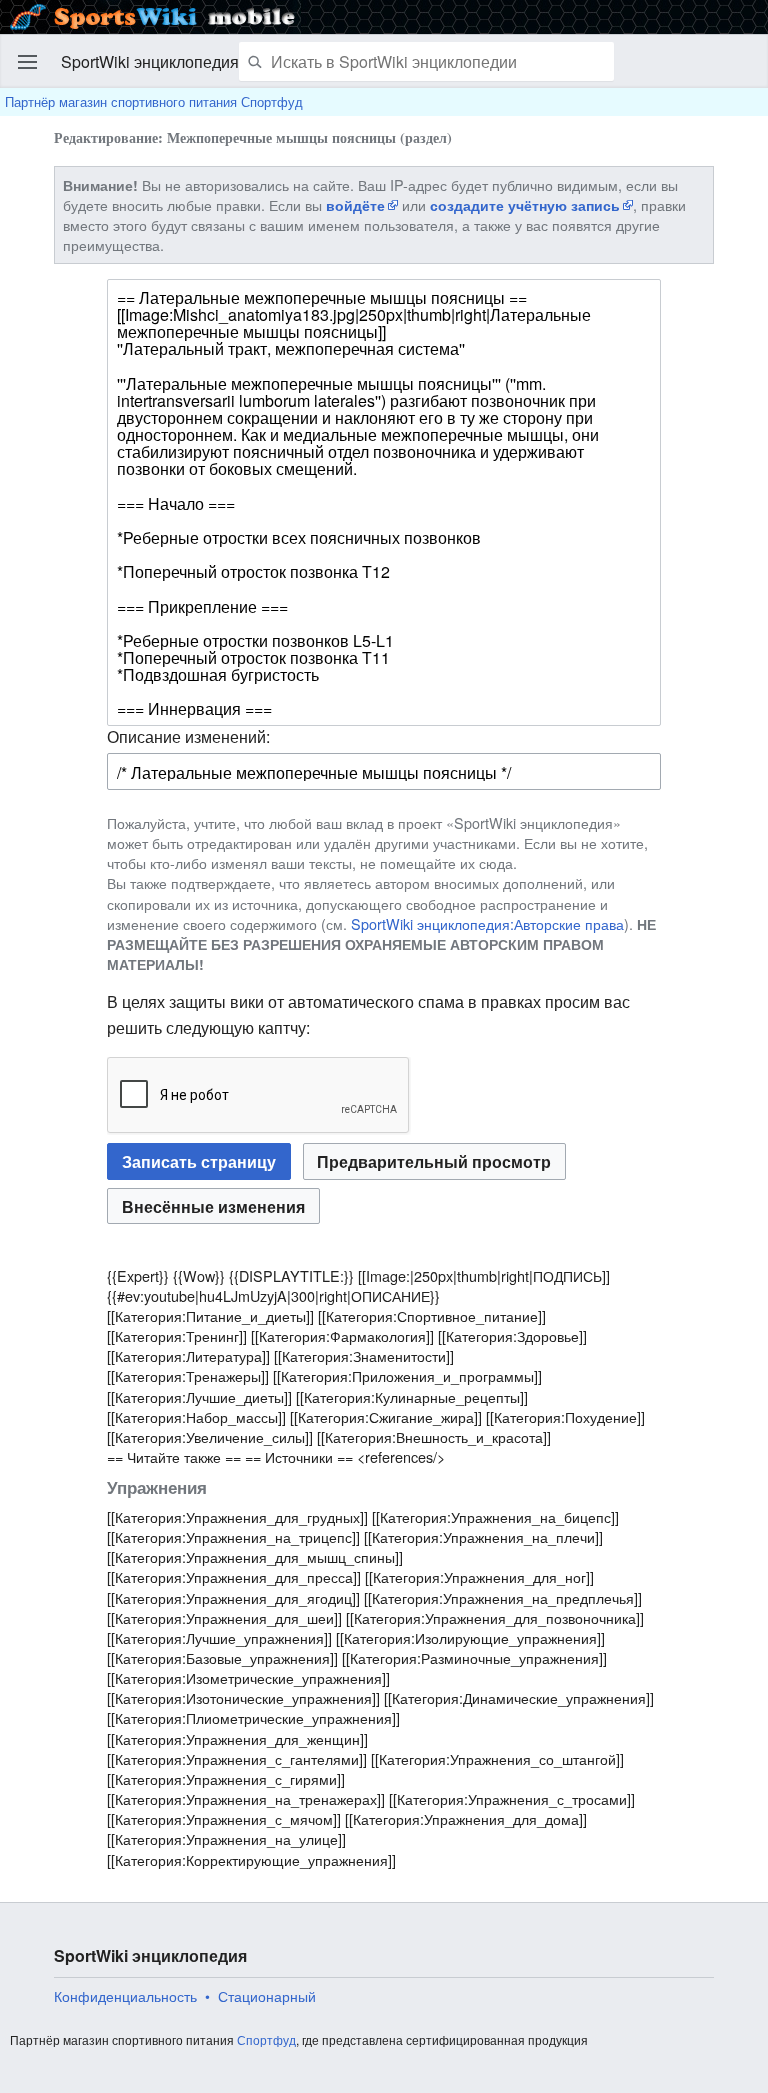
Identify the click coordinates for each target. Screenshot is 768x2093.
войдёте (355, 205)
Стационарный (267, 1996)
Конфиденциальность (125, 1996)
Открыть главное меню (28, 62)
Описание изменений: (188, 736)
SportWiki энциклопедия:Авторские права (487, 923)
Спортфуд (266, 2039)
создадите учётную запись (525, 205)
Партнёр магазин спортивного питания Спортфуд (154, 101)
